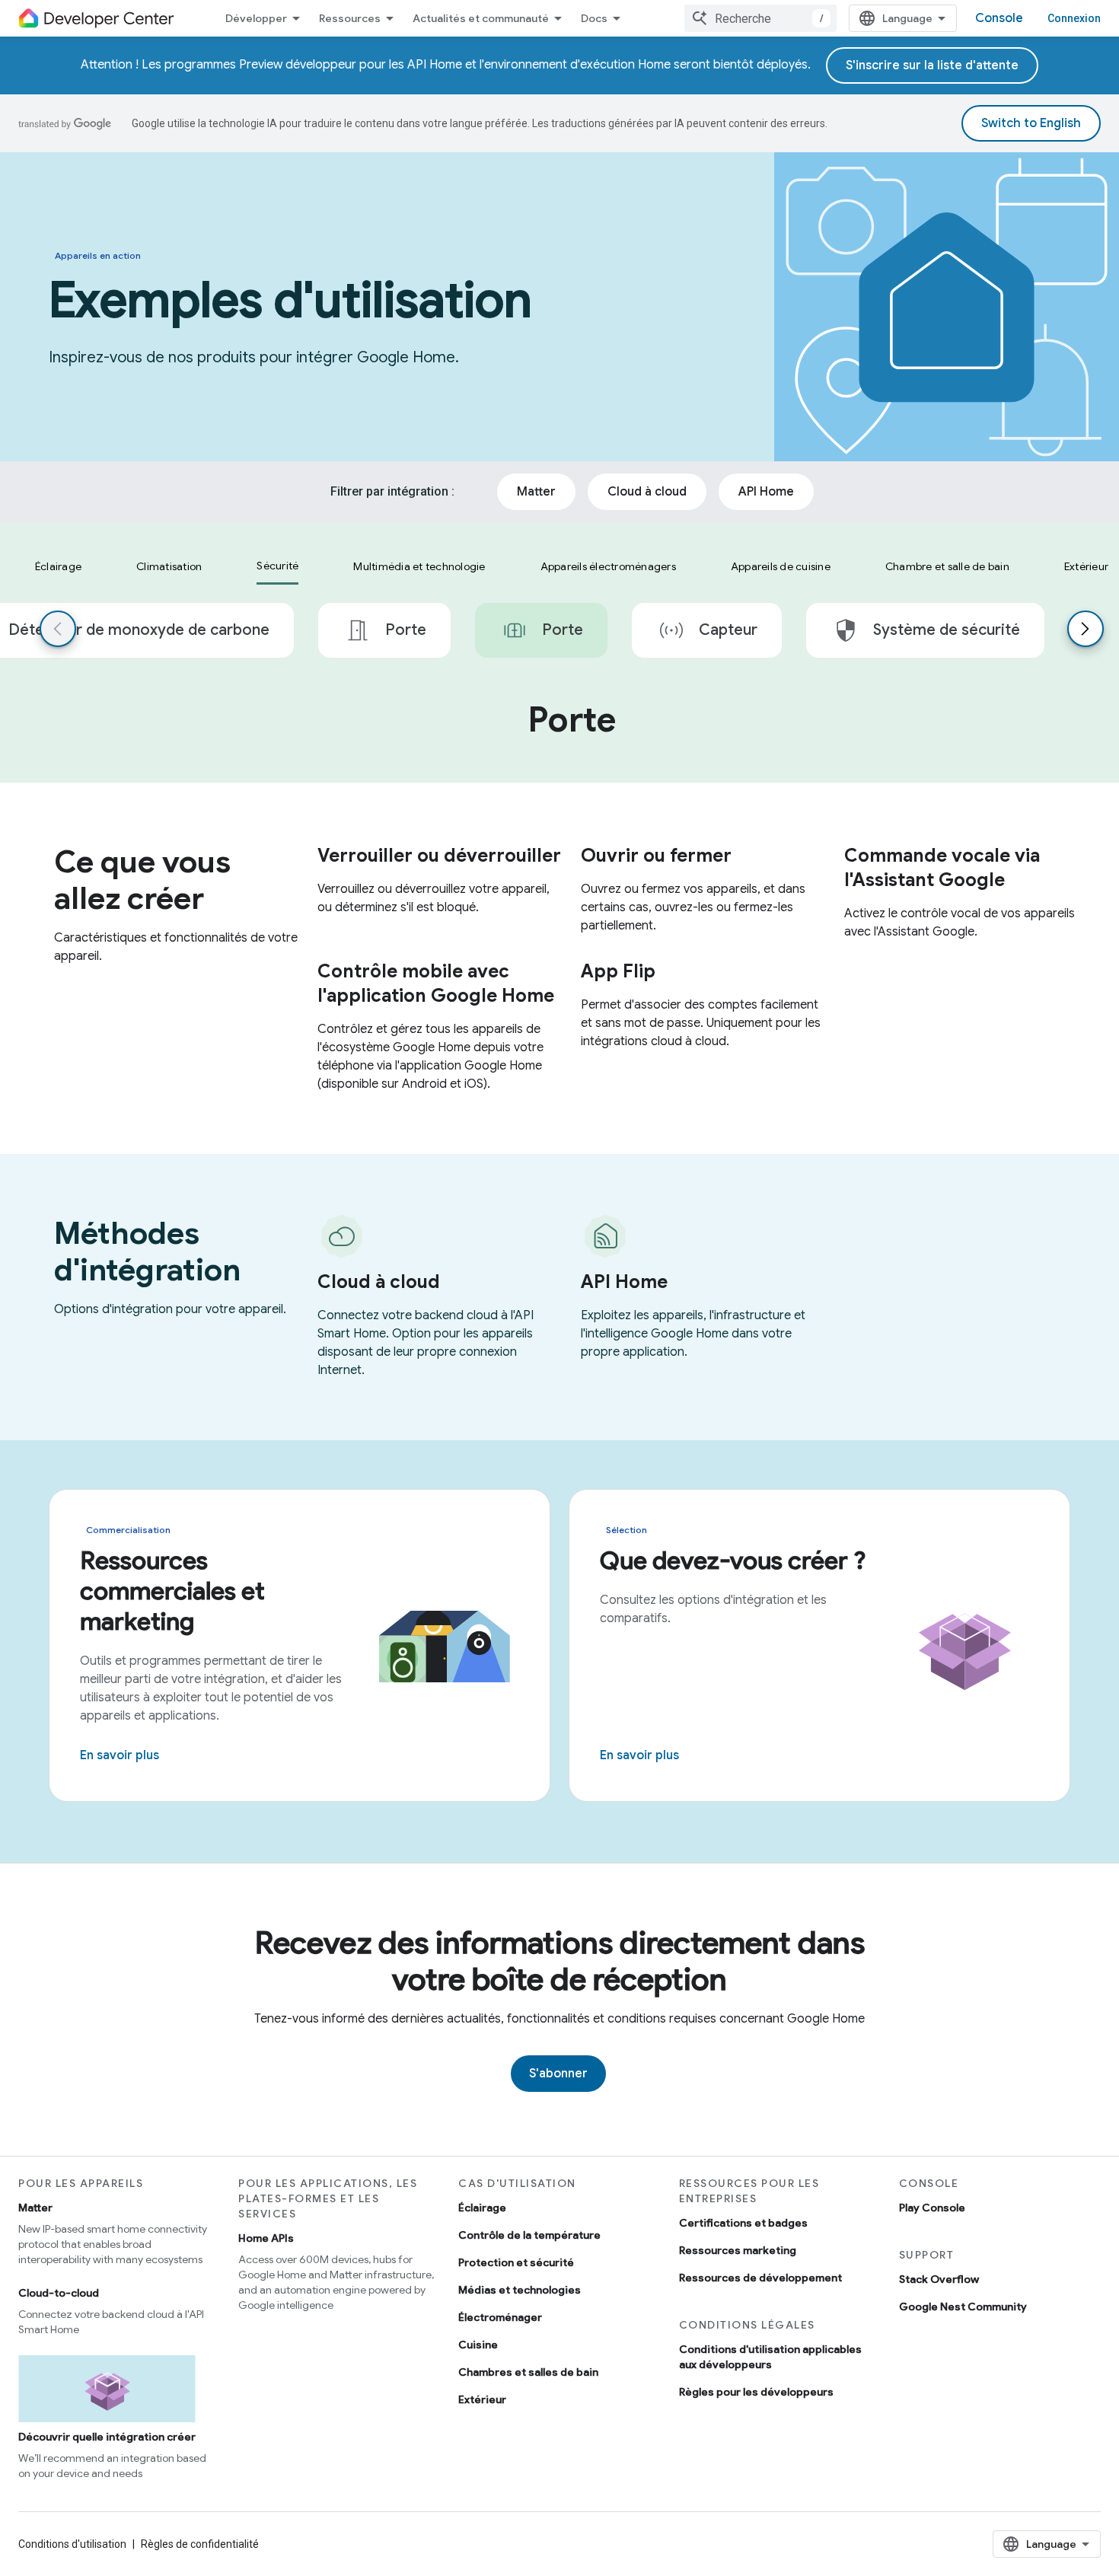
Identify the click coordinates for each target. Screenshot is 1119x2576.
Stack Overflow (939, 2279)
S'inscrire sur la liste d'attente (932, 65)
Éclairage (482, 2208)
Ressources (350, 18)
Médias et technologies (520, 2290)
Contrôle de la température (529, 2235)
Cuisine (478, 2345)
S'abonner (558, 2074)
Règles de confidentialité (200, 2544)
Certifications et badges (743, 2223)
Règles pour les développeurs (756, 2392)
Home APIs (266, 2238)
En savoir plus (120, 1755)
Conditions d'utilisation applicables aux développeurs (770, 2357)
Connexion (1074, 18)
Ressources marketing (738, 2250)
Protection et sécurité (516, 2262)
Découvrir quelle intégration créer (107, 2437)
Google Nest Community (963, 2307)
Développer (256, 18)
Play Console (932, 2208)
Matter (35, 2208)
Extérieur (482, 2399)
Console (999, 18)
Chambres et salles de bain (528, 2372)
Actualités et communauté (481, 18)
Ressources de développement (760, 2278)
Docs (594, 18)
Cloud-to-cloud (59, 2293)
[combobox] (760, 18)
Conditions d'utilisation (72, 2544)
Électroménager (500, 2317)
